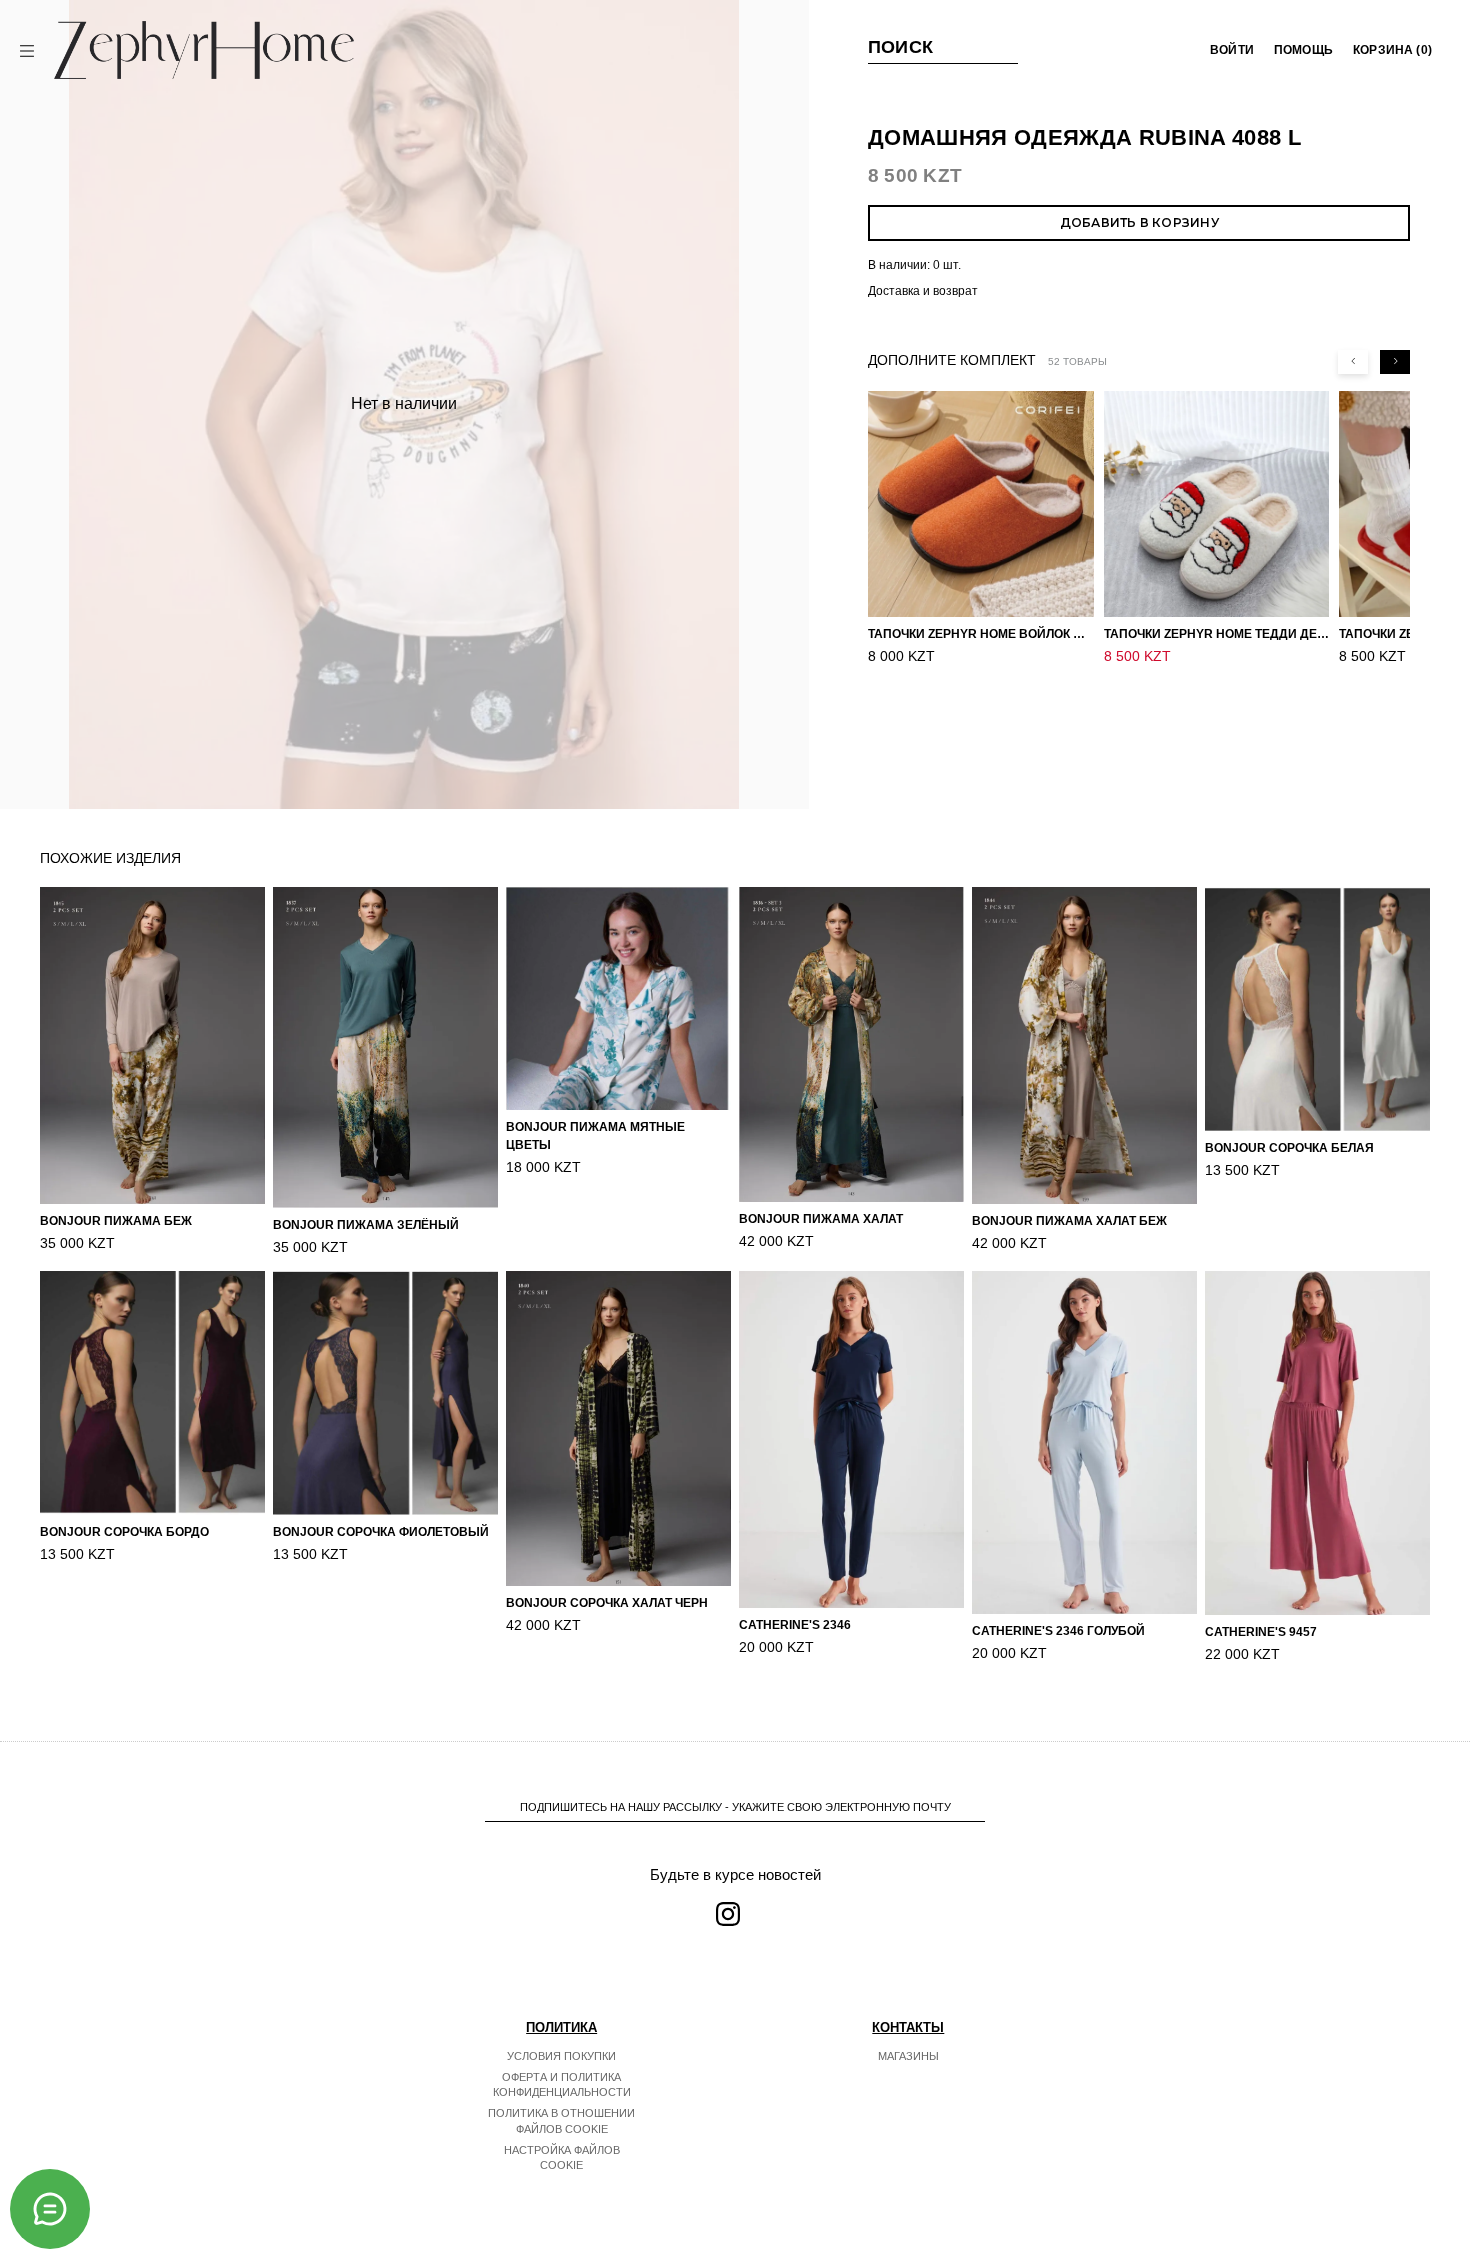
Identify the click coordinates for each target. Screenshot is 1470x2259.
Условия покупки (561, 2056)
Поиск (900, 47)
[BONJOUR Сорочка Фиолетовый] (385, 1393)
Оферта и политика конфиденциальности (562, 2085)
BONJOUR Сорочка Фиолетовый (381, 1532)
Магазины (908, 2056)
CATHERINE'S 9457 (1261, 1632)
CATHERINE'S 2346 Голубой (1058, 1631)
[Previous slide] (1353, 362)
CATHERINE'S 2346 (795, 1625)
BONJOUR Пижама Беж (116, 1221)
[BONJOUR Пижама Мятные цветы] (618, 998)
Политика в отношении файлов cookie (561, 2121)
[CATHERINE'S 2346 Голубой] (1084, 1442)
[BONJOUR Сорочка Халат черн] (618, 1428)
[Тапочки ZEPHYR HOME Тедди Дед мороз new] (1217, 504)
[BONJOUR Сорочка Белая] (1317, 1009)
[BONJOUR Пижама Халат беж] (1084, 1046)
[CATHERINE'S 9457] (1317, 1443)
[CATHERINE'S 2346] (851, 1439)
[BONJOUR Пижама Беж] (152, 1046)
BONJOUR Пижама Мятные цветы (595, 1136)
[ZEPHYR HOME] (204, 50)
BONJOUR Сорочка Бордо (124, 1532)
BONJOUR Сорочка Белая (1289, 1148)
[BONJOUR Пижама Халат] (851, 1044)
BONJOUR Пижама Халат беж (1069, 1221)
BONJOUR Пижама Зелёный (366, 1225)
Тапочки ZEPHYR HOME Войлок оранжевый (981, 634)
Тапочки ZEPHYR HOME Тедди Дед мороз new (1217, 634)
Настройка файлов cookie (562, 2158)
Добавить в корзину (1139, 222)
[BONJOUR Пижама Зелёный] (385, 1048)
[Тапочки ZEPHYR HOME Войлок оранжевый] (981, 504)
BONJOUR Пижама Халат (821, 1219)
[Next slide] (1395, 362)
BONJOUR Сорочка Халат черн (607, 1603)
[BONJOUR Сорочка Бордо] (152, 1392)
